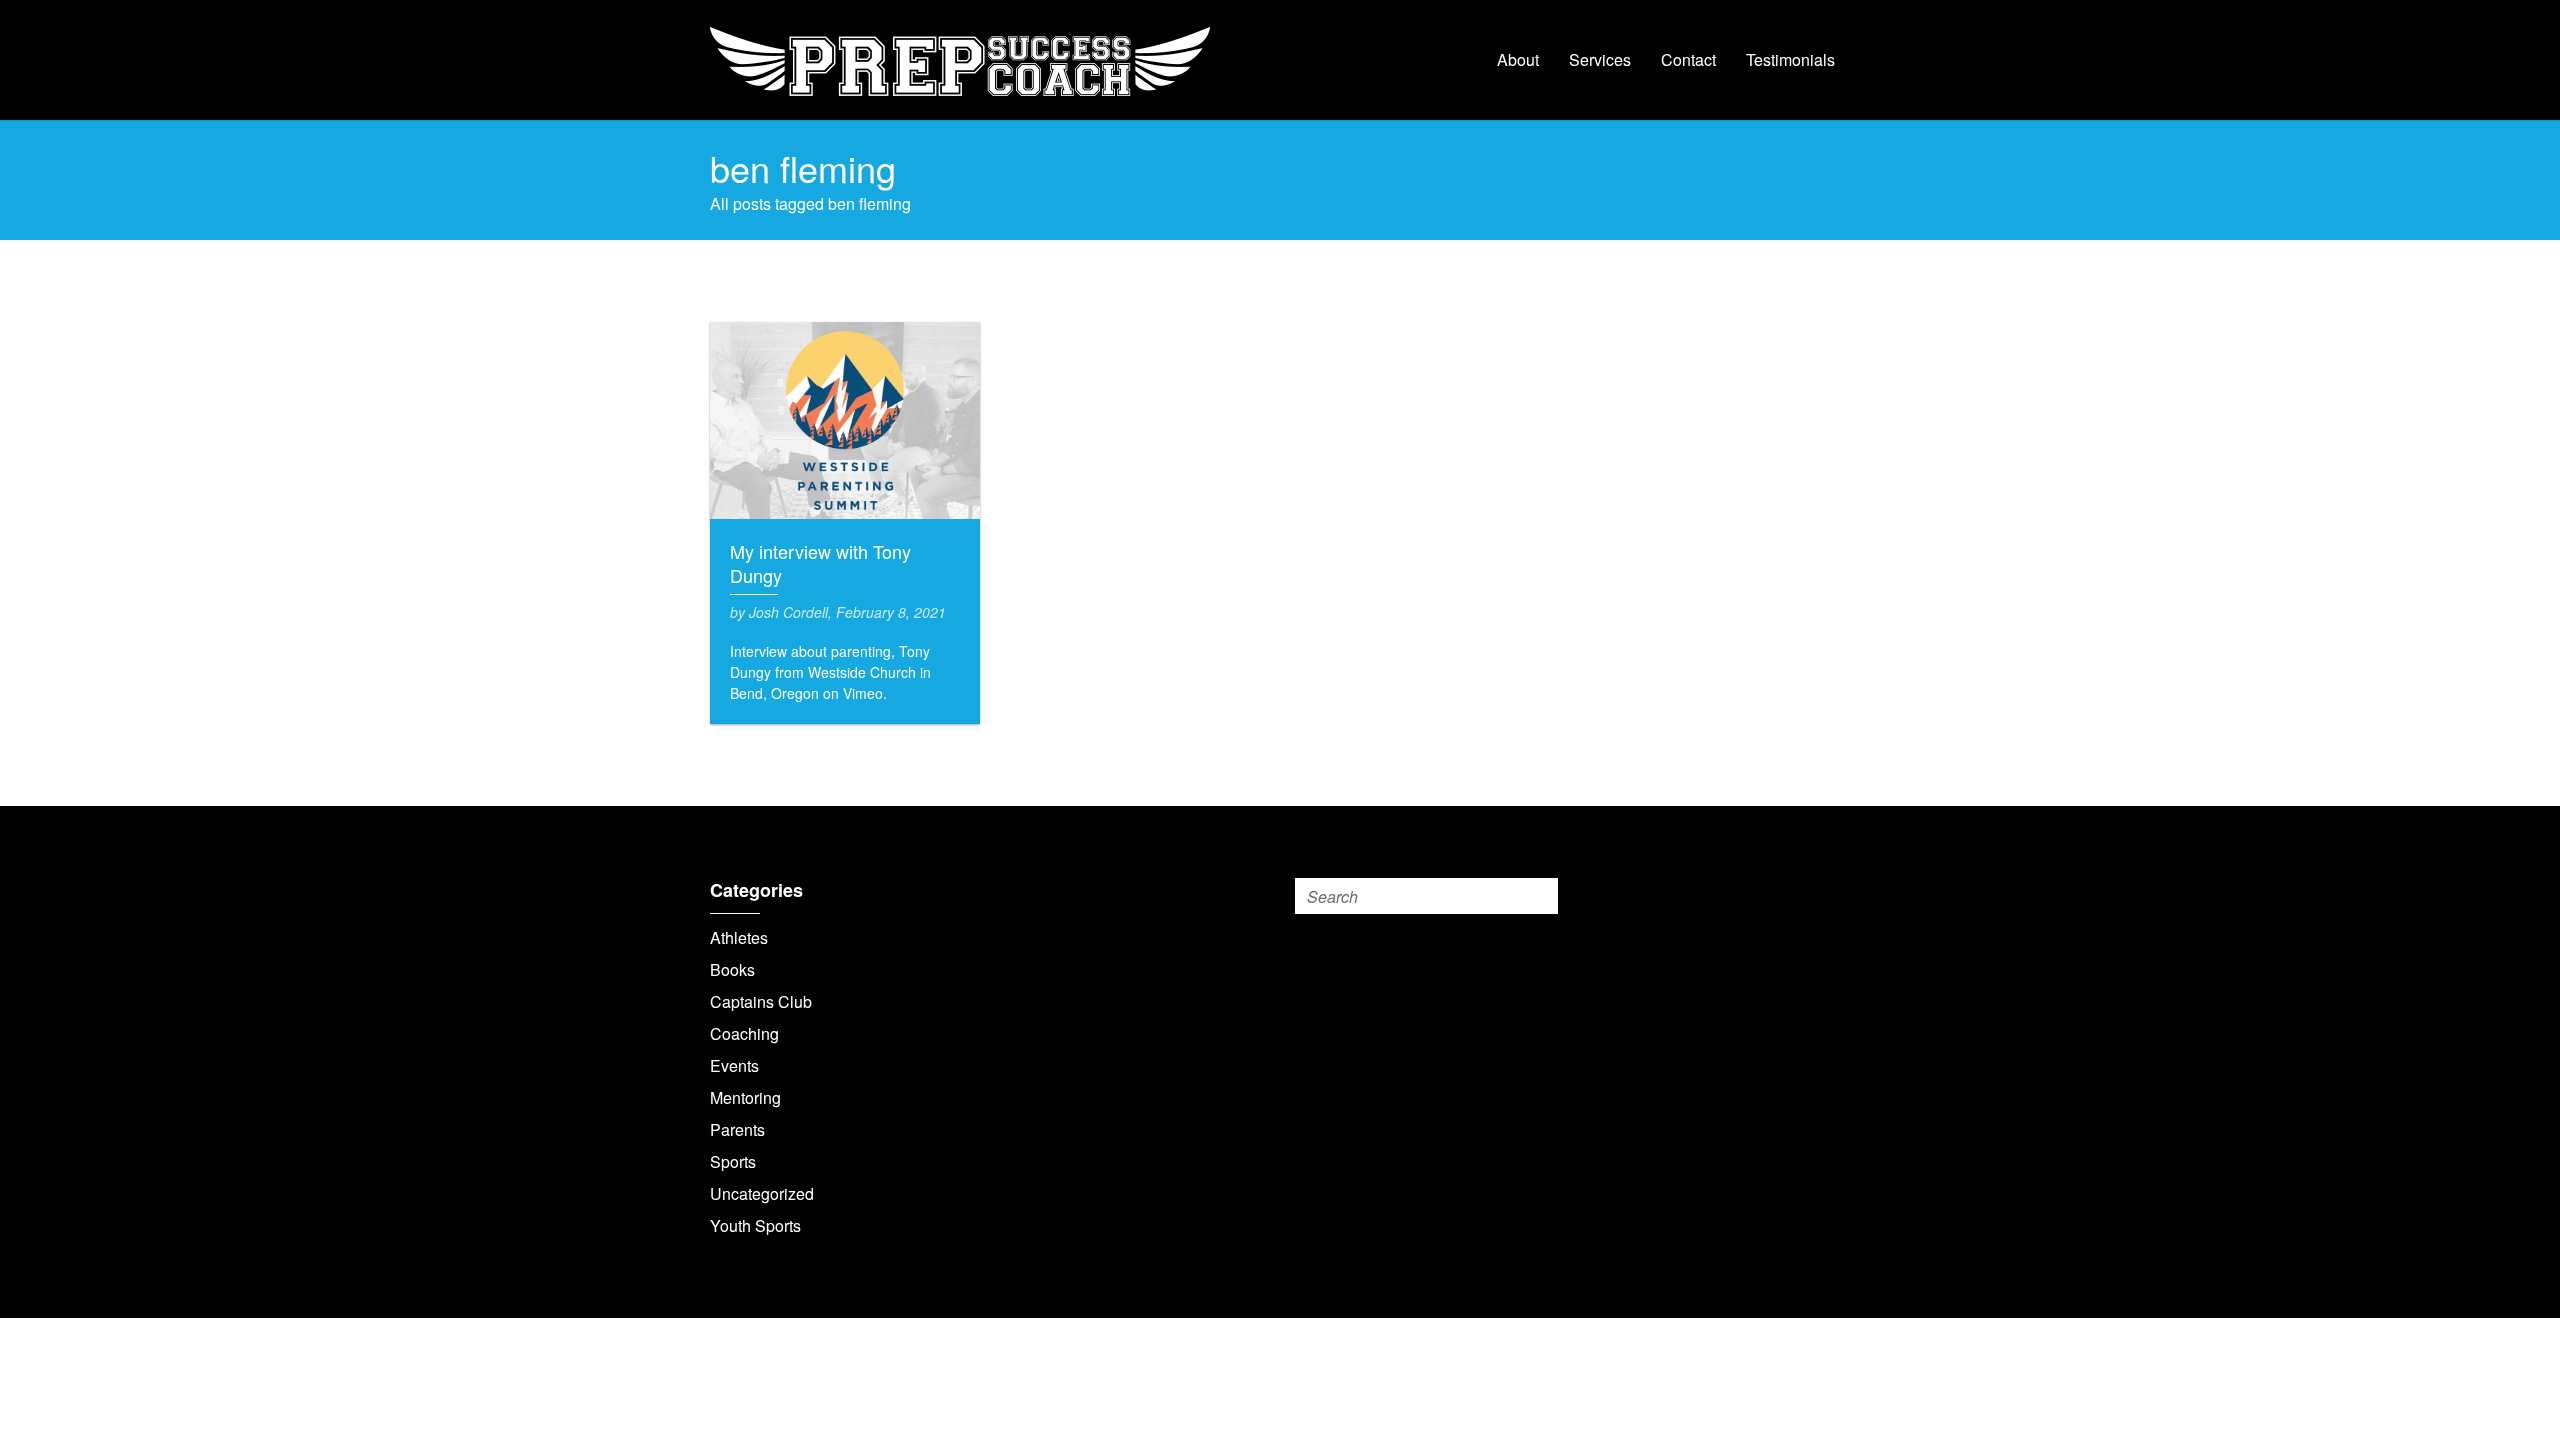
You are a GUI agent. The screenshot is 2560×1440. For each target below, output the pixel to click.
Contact (1688, 59)
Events (734, 1065)
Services (1600, 59)
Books (732, 969)
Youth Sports (755, 1225)
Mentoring (745, 1097)
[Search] (1539, 896)
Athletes (739, 937)
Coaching (744, 1033)
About (1518, 59)
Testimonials (1790, 59)
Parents (737, 1129)
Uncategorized (762, 1193)
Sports (733, 1161)
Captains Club (761, 1001)
